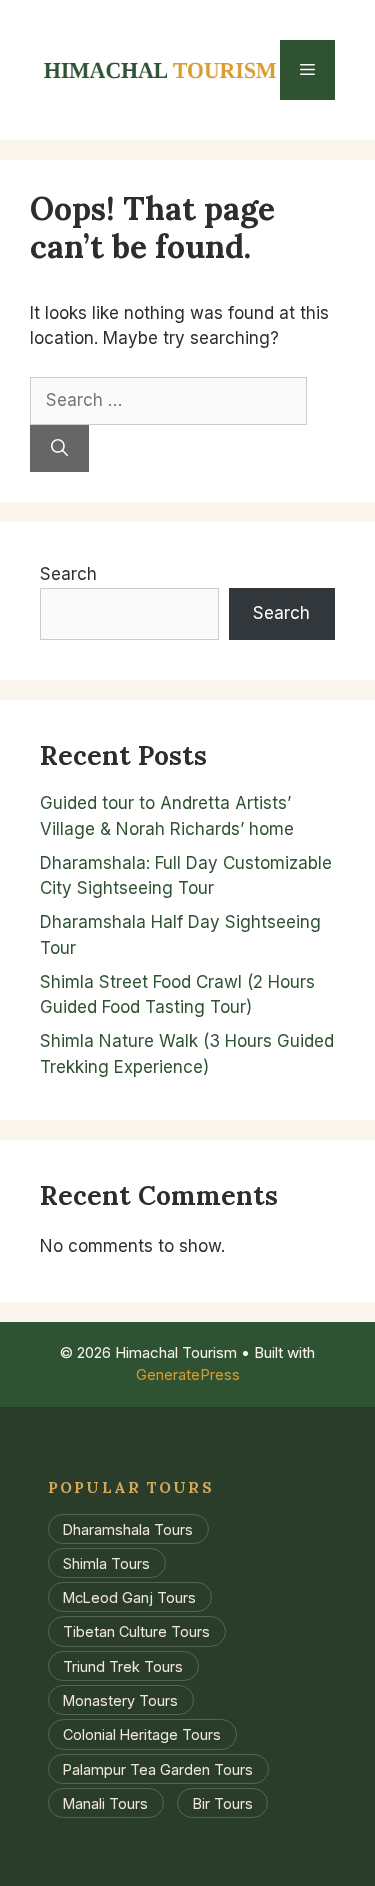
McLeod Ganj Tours (129, 1597)
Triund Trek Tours (123, 1665)
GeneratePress (188, 1374)
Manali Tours (105, 1803)
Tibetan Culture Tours (136, 1631)
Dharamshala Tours (128, 1528)
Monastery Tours (120, 1700)
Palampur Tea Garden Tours (158, 1768)
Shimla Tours (106, 1562)
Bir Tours (223, 1803)
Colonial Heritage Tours (142, 1734)
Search (68, 574)
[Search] (59, 449)
